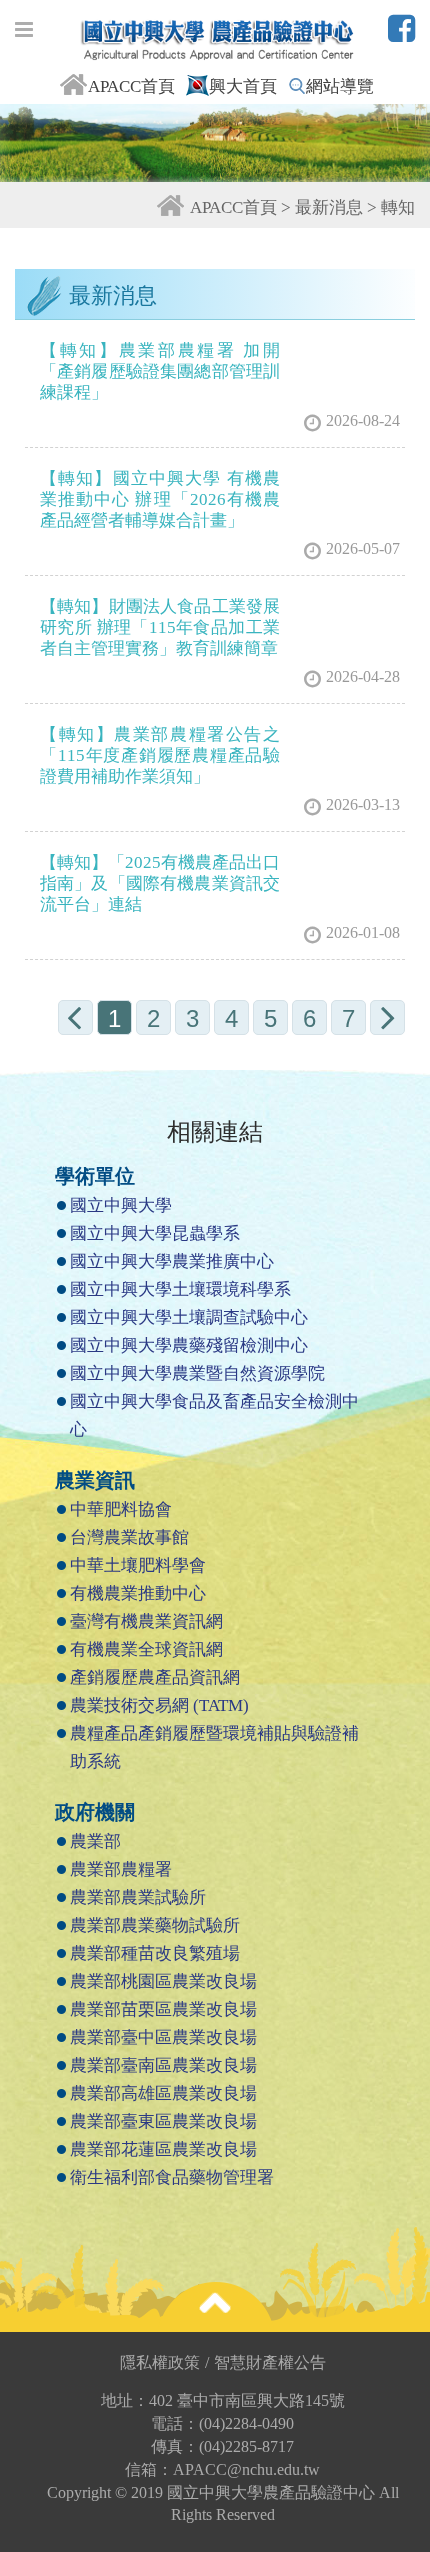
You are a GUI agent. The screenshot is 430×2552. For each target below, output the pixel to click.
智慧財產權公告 (270, 2362)
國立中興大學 (121, 1205)
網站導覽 (340, 86)
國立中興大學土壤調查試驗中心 (189, 1317)
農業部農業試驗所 (138, 1897)
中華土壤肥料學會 (138, 1565)
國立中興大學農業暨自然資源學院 (197, 1373)
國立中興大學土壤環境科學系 (180, 1289)
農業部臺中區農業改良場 (163, 2037)
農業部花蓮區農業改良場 (163, 2149)
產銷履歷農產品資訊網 (155, 1677)
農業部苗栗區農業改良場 (163, 2009)
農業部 (95, 1841)
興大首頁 (243, 86)
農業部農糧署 (121, 1869)
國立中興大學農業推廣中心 (172, 1261)
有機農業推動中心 (138, 1593)
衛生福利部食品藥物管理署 (172, 2177)
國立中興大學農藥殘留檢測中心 (189, 1345)
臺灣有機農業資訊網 (146, 1621)
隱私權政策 (164, 2362)
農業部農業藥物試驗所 (155, 1925)
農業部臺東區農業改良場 (163, 2121)
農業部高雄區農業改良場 (163, 2093)
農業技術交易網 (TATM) (159, 1705)
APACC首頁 (131, 86)
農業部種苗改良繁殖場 (155, 1953)
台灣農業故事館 (129, 1537)
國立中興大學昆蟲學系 (155, 1233)
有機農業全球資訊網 (146, 1649)
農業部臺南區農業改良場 (163, 2065)
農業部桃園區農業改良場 (163, 1981)
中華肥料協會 (121, 1509)
